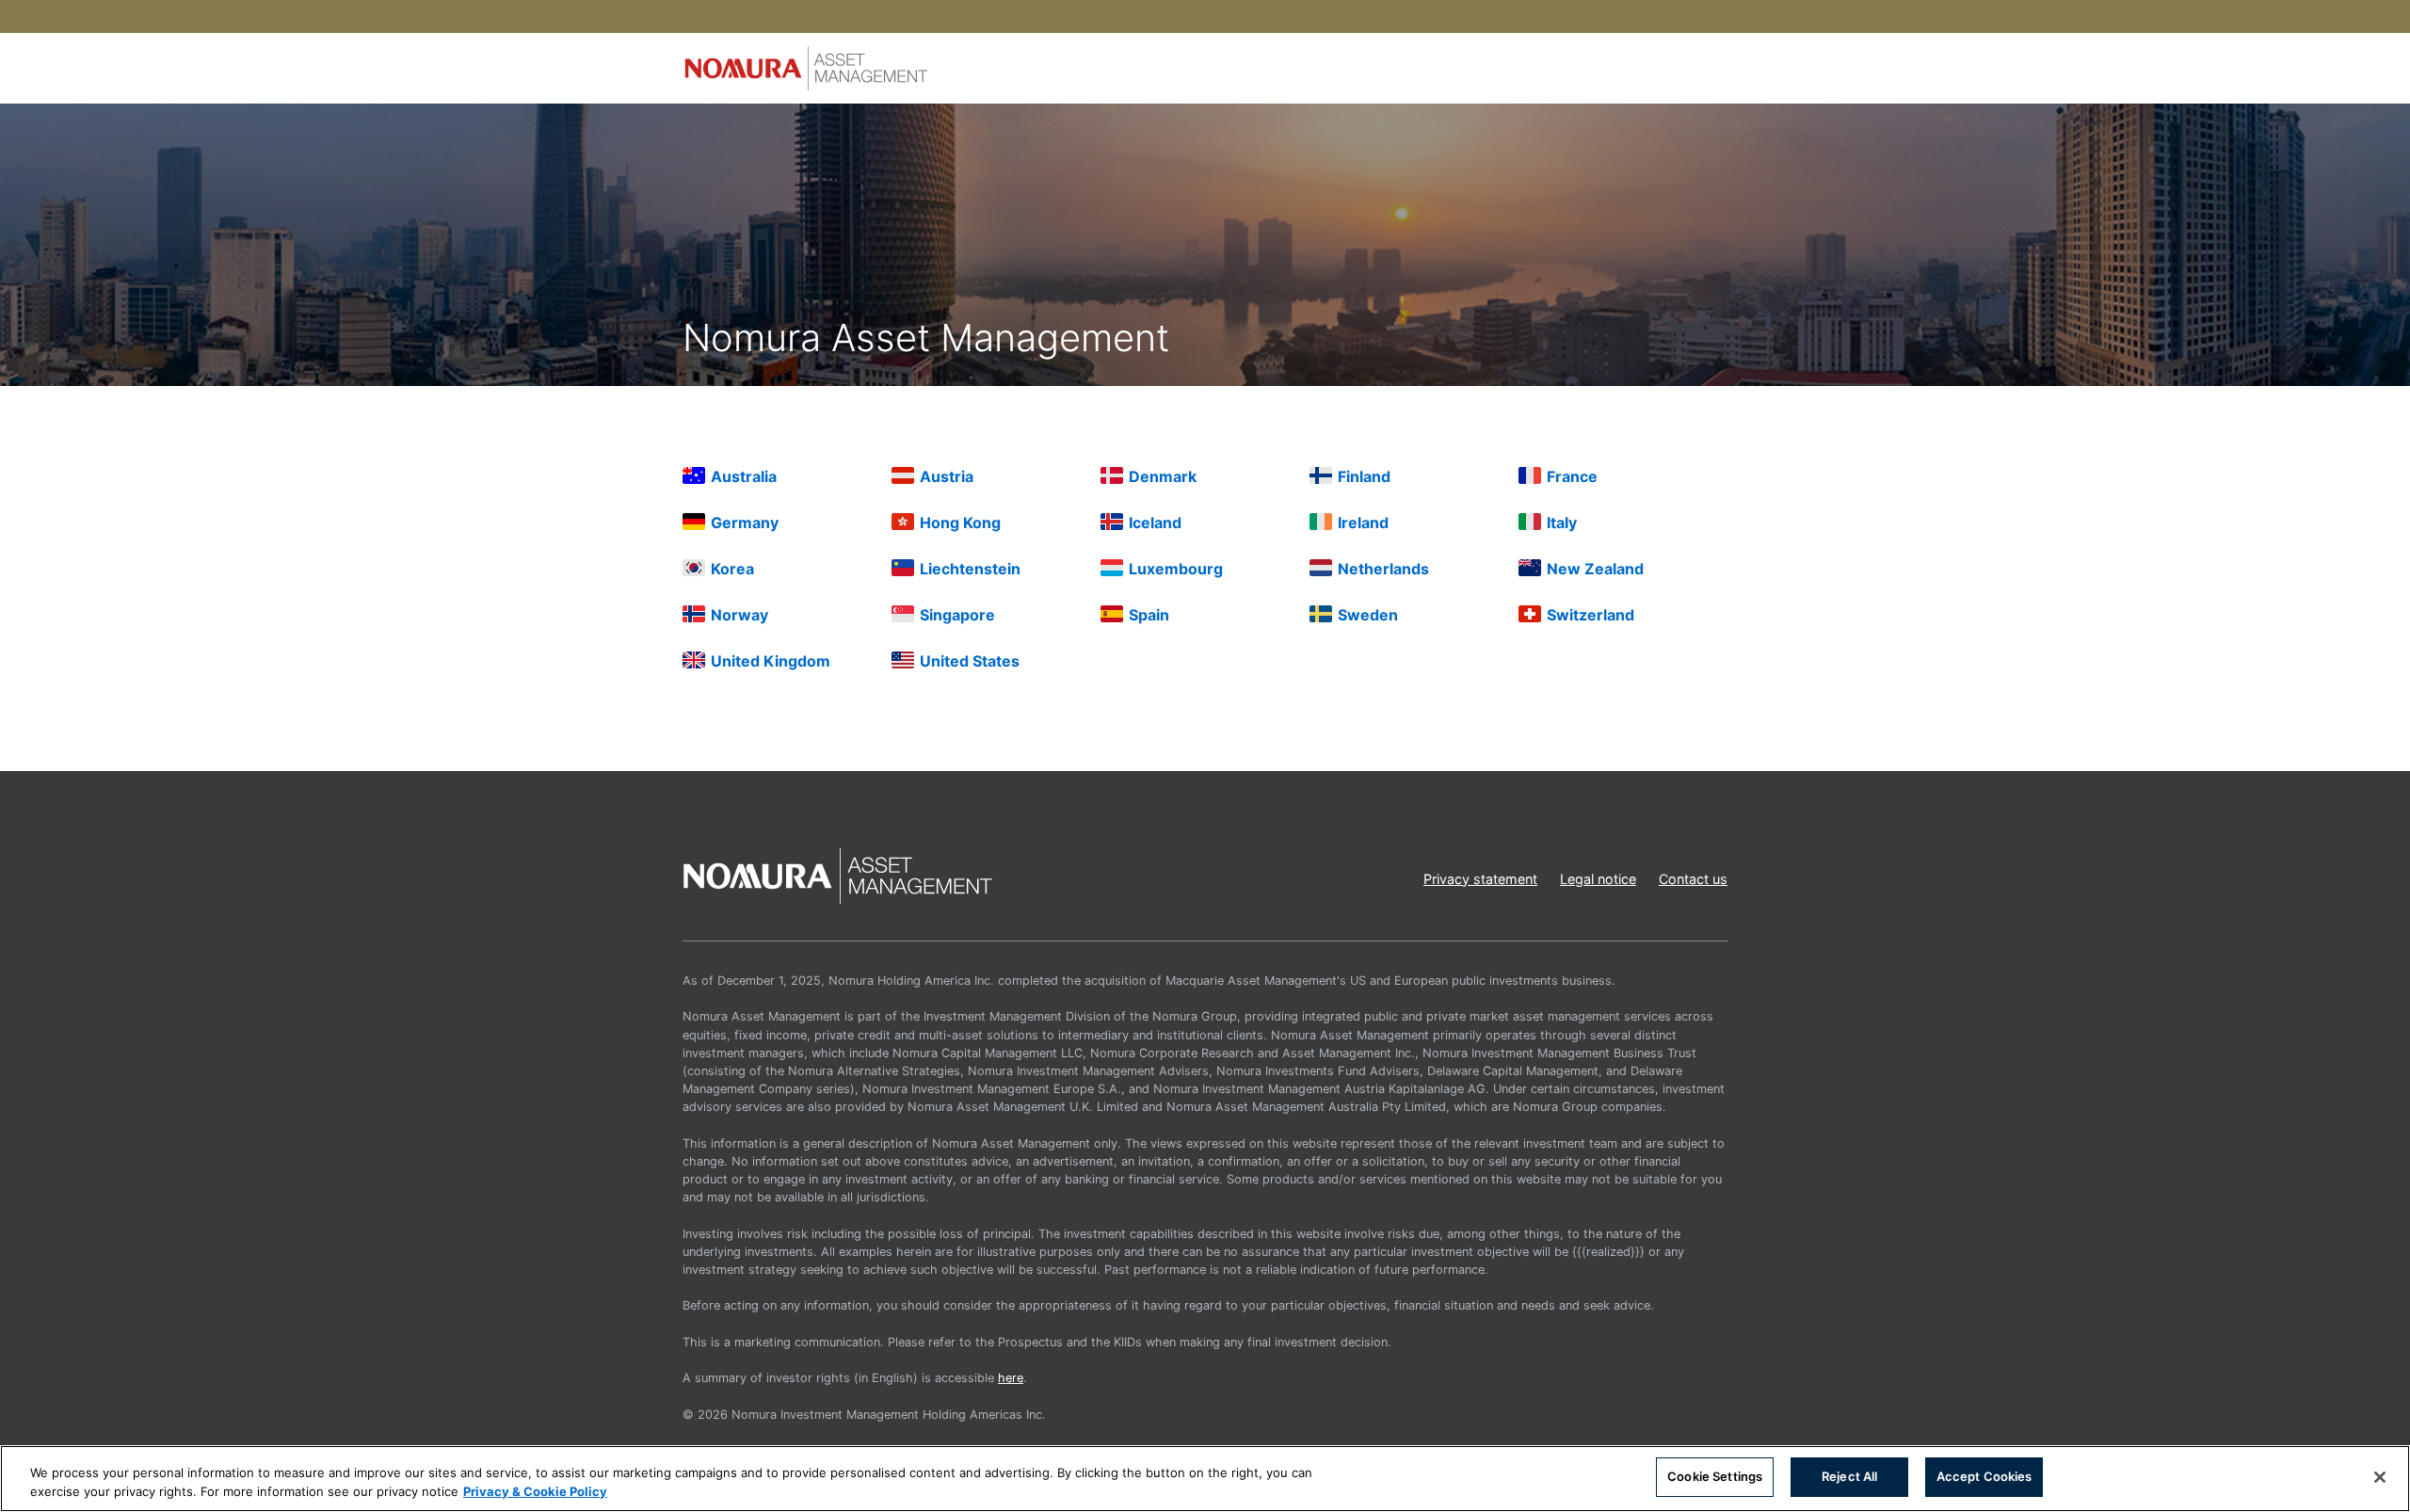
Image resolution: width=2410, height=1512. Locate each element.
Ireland (1363, 523)
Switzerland (1591, 615)
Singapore (957, 615)
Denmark (1163, 476)
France (1572, 476)
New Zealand (1595, 569)
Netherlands (1383, 569)
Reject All (1849, 1476)
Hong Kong (960, 523)
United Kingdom (771, 661)
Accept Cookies (1984, 1476)
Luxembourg (1176, 569)
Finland (1364, 476)
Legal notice (1598, 879)
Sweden (1368, 615)
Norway (739, 615)
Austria (947, 476)
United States (970, 661)
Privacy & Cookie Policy (535, 1491)
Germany (745, 523)
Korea (732, 569)
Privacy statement (1480, 879)
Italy (1562, 523)
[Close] (2380, 1477)
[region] (1205, 1479)
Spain (1149, 615)
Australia (744, 476)
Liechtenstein (970, 569)
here (1011, 1378)
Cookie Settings (1715, 1476)
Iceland (1155, 523)
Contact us (1693, 879)
